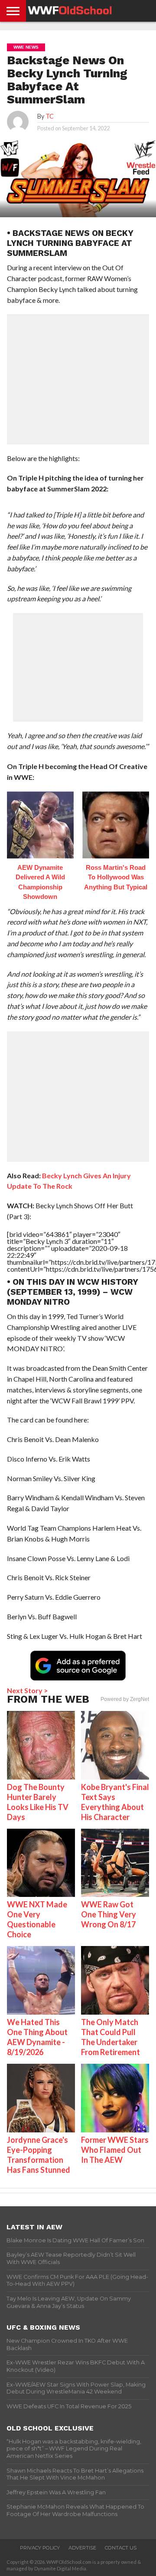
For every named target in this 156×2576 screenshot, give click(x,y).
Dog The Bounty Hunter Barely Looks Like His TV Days (38, 1802)
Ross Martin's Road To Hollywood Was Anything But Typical (116, 877)
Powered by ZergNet (125, 1699)
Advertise (82, 2548)
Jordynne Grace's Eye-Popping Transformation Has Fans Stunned (39, 2155)
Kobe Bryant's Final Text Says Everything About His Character (115, 1802)
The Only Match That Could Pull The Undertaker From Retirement (110, 2037)
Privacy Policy (40, 2548)
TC (50, 116)
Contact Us (121, 2548)
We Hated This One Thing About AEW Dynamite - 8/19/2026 (37, 2037)
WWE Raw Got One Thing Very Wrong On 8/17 (109, 1914)
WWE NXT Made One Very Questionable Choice (37, 1919)
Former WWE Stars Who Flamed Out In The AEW (115, 2150)
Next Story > (28, 1690)
